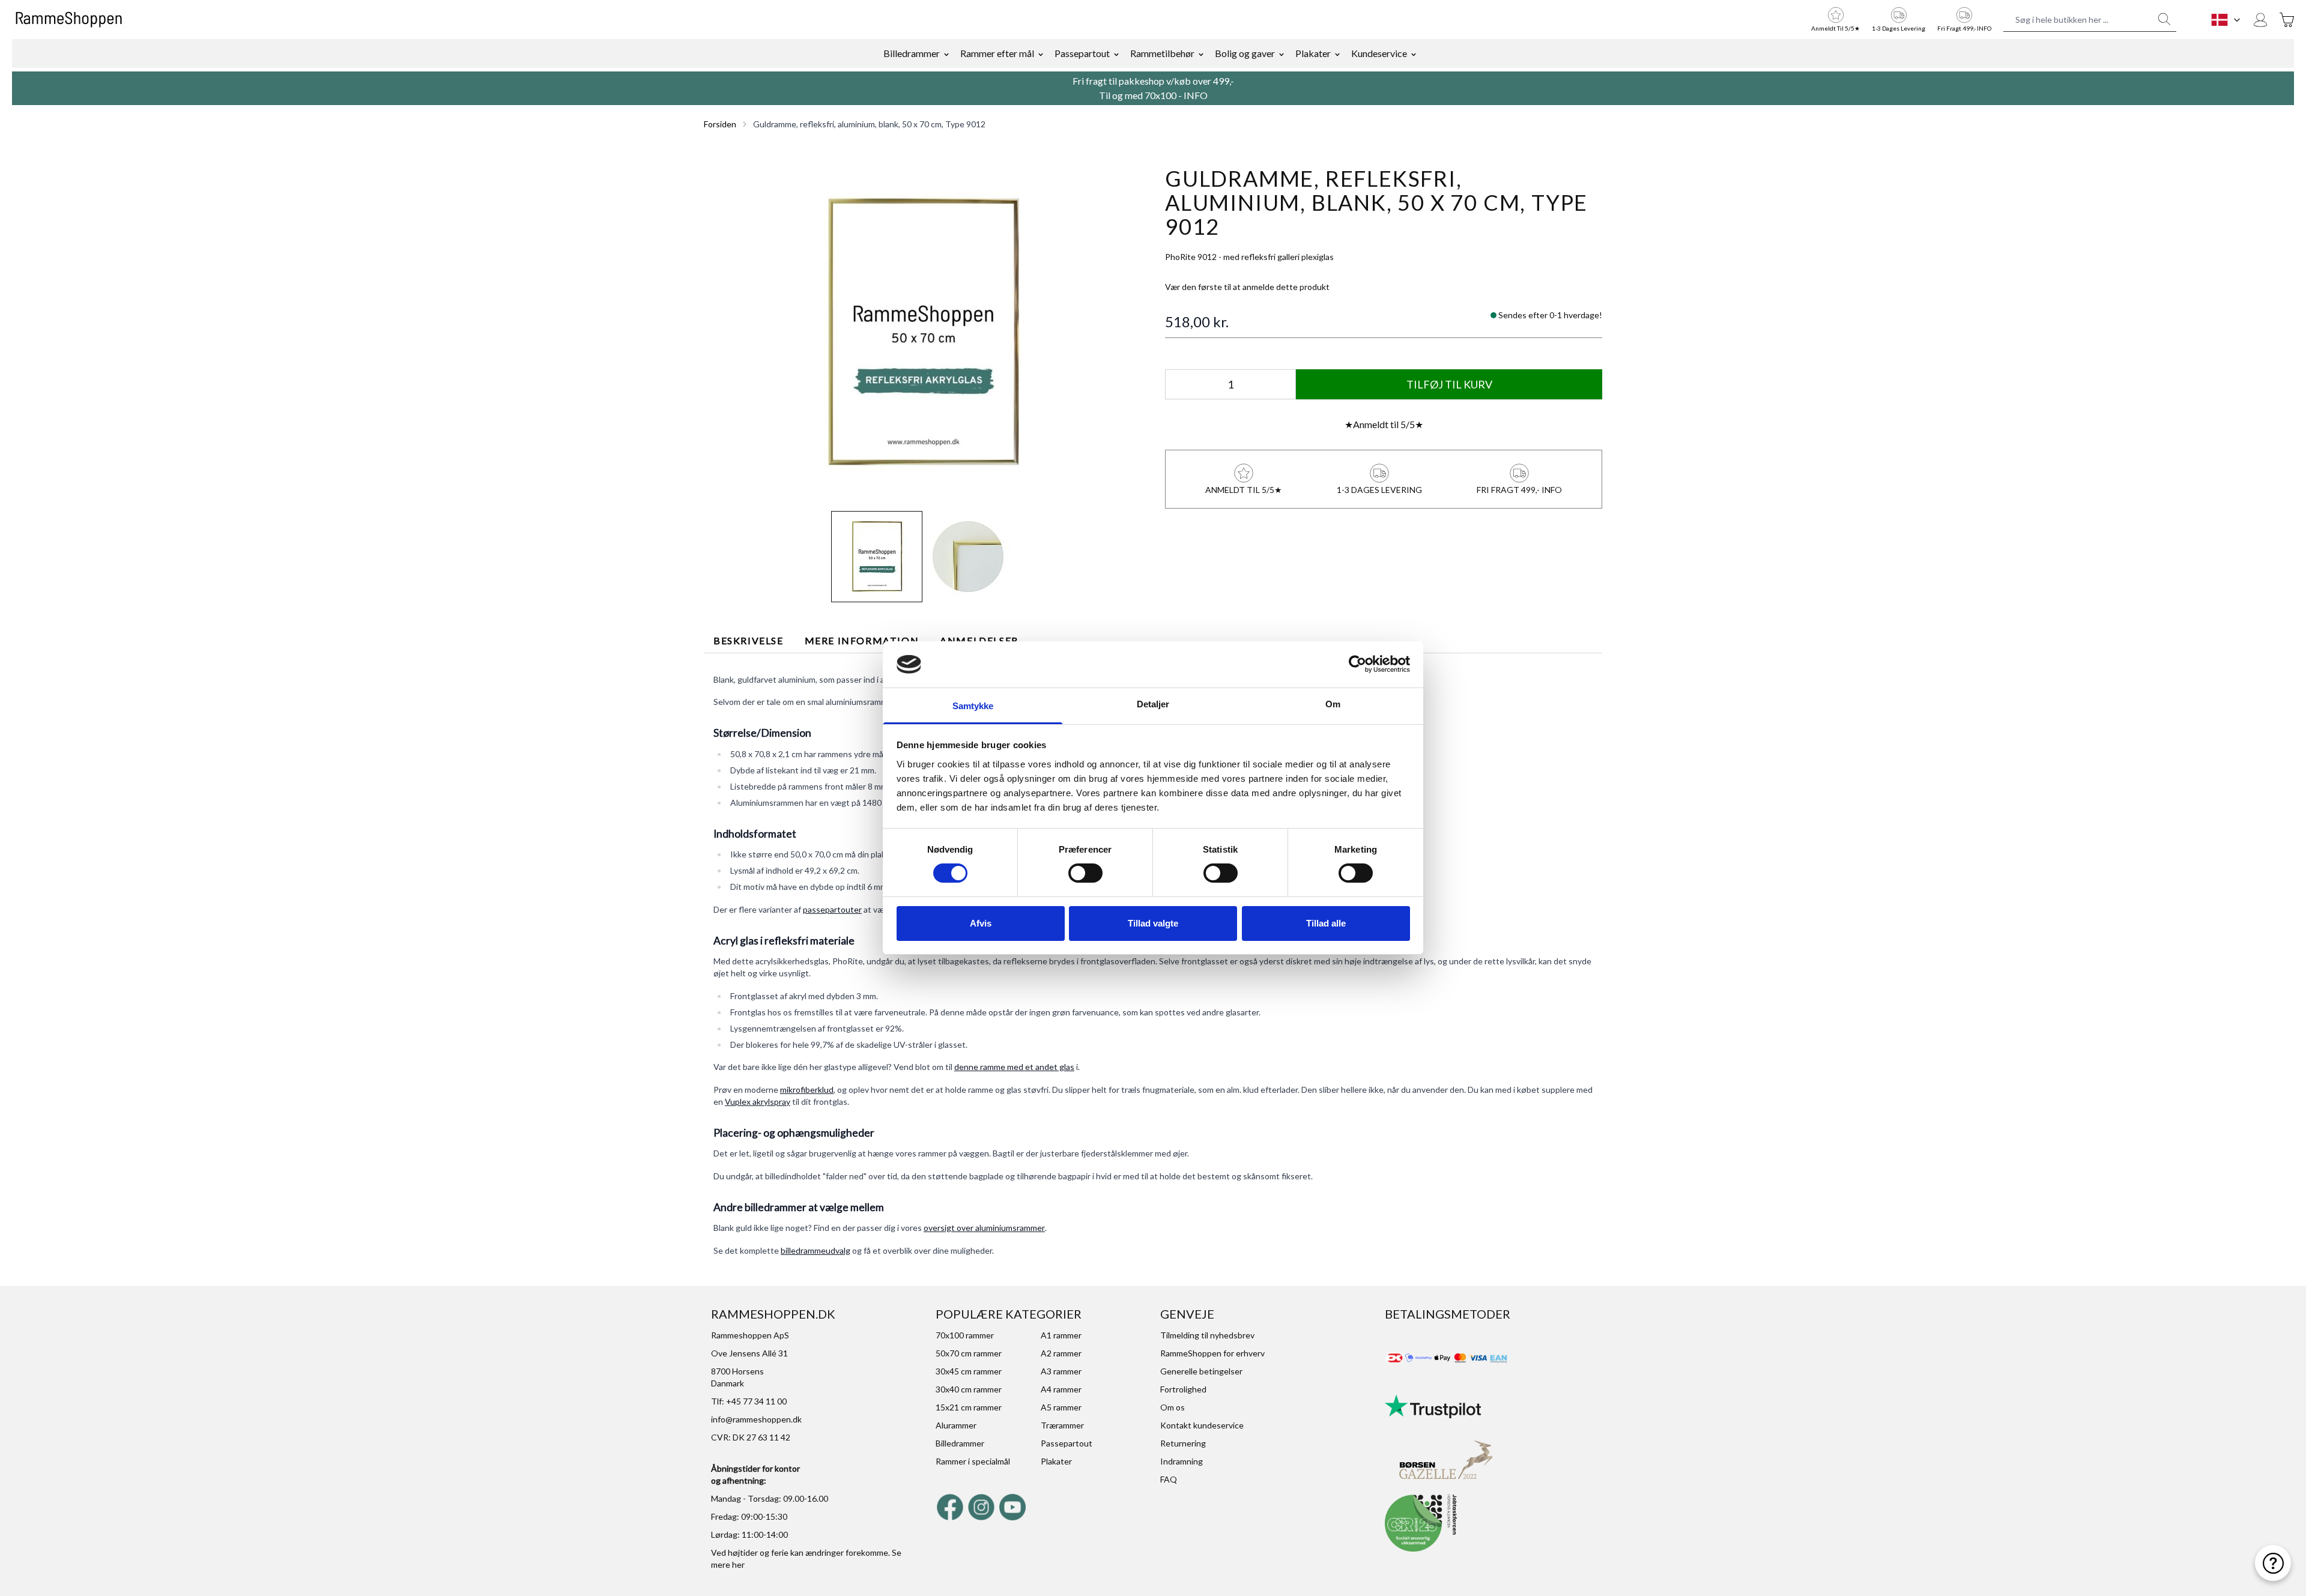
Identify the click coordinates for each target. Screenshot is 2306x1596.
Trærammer (1062, 1425)
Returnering (1183, 1443)
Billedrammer (912, 53)
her (738, 1564)
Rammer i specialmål (973, 1461)
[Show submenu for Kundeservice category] (1414, 53)
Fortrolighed (1183, 1389)
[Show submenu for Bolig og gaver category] (1282, 53)
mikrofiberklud (807, 1090)
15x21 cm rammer (969, 1407)
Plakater (1313, 53)
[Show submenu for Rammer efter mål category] (1041, 53)
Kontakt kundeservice (1202, 1425)
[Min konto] (2260, 20)
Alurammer (956, 1425)
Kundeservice (1379, 53)
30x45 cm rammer (969, 1371)
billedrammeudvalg (816, 1250)
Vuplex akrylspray (758, 1102)
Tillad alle (1326, 923)
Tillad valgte (1153, 923)
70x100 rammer (965, 1335)
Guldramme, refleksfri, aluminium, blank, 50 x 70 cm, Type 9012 (869, 124)
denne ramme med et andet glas (1014, 1067)
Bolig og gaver (1245, 53)
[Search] (2164, 19)
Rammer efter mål (997, 53)
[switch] (1085, 873)
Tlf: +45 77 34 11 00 (749, 1401)
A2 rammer (1061, 1353)
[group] (1247, 287)
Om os (1173, 1407)
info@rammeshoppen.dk (756, 1419)
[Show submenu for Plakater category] (1337, 53)
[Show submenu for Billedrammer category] (946, 53)
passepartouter (832, 909)
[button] (922, 333)
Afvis (981, 923)
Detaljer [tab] (1153, 704)
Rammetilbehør (1162, 53)
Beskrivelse (749, 640)
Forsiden (720, 124)
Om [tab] (1333, 704)
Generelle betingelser (1201, 1371)
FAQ (1169, 1479)
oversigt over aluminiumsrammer (984, 1228)
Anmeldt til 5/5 (1384, 424)
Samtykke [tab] (973, 706)
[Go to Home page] (69, 20)
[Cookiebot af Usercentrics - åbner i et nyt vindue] (1357, 664)
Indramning (1182, 1461)
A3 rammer (1061, 1371)
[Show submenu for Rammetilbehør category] (1201, 53)
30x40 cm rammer (969, 1389)
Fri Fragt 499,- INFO (1964, 28)
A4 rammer (1061, 1389)
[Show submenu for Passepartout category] (1116, 53)
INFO (1196, 95)
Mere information (862, 640)
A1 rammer (1061, 1335)
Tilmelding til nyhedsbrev (1207, 1335)
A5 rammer (1061, 1407)
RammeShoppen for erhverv (1212, 1353)
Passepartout (1082, 53)
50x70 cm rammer (969, 1353)
